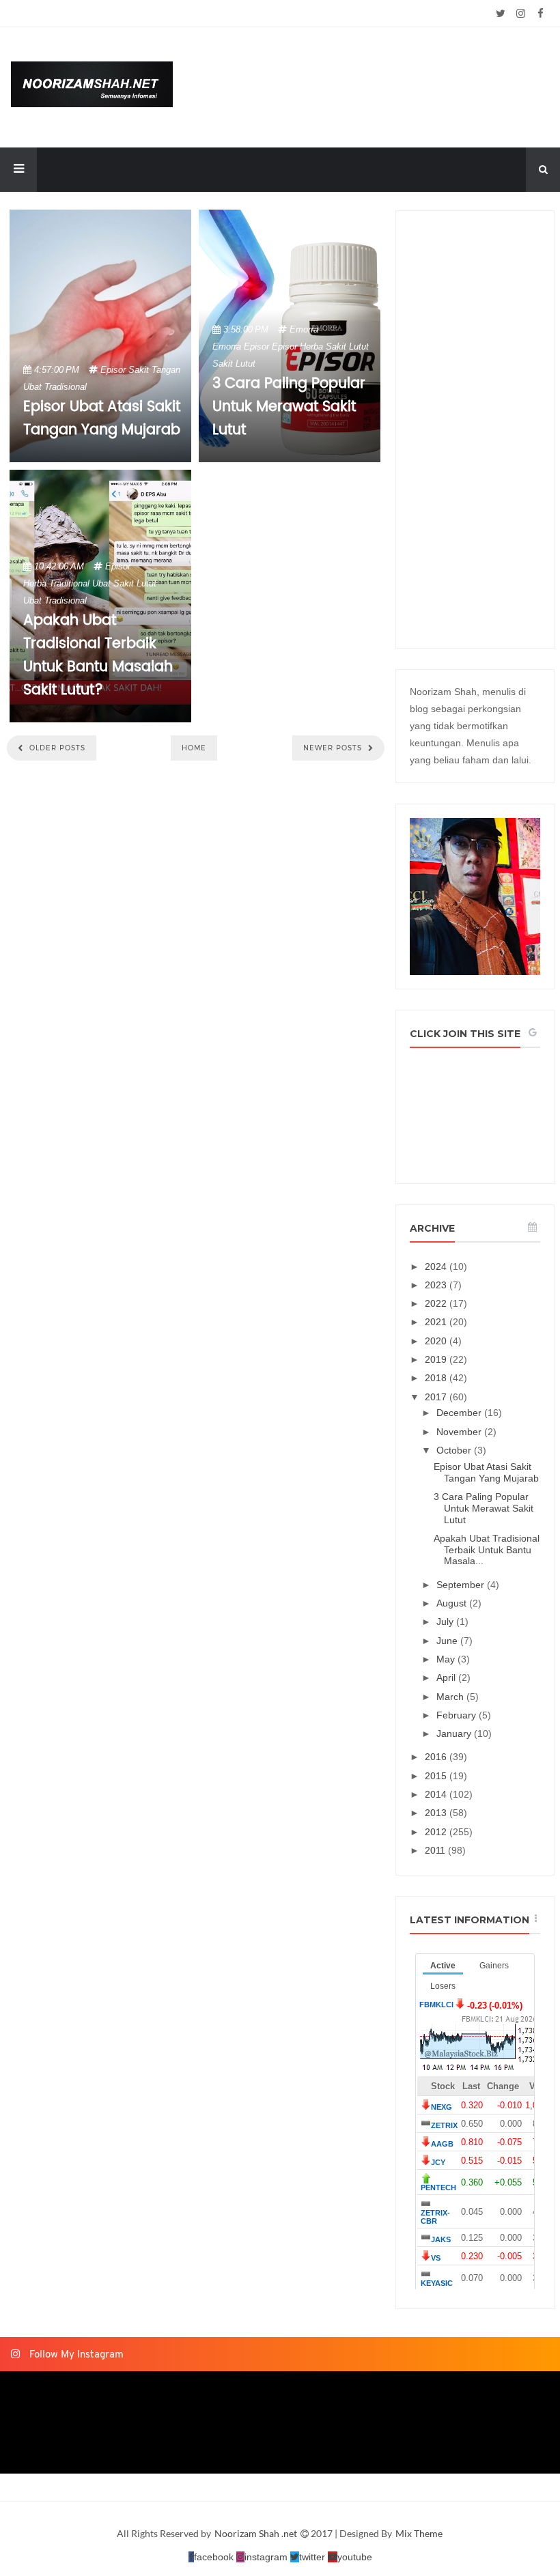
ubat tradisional (55, 387)
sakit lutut (234, 364)
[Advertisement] (475, 429)
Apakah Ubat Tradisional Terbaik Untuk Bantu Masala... (487, 1550)
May (447, 1659)
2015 (437, 1776)
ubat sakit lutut (124, 583)
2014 (437, 1794)
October (455, 1450)
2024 (437, 1266)
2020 (437, 1341)
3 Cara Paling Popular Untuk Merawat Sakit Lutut (289, 407)
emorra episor (241, 346)
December (460, 1413)
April (447, 1678)
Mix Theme (419, 2533)
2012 (437, 1832)
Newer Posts (334, 748)
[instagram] (521, 14)
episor (113, 370)
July (446, 1622)
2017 (437, 1397)
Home (194, 748)
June (448, 1641)
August (453, 1603)
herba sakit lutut (334, 346)
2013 (437, 1813)
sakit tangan (154, 370)
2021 (437, 1322)
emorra (304, 329)
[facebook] (541, 14)
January (455, 1733)
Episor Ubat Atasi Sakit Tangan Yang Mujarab (102, 419)
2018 (437, 1378)
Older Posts (56, 748)
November (460, 1432)
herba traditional (56, 583)
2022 (437, 1303)
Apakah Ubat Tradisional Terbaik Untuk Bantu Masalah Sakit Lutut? (98, 655)
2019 (437, 1359)
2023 (437, 1285)
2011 (436, 1850)
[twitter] (501, 14)
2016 (437, 1757)
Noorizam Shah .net (257, 2533)
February (458, 1715)
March (451, 1697)
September (462, 1585)
